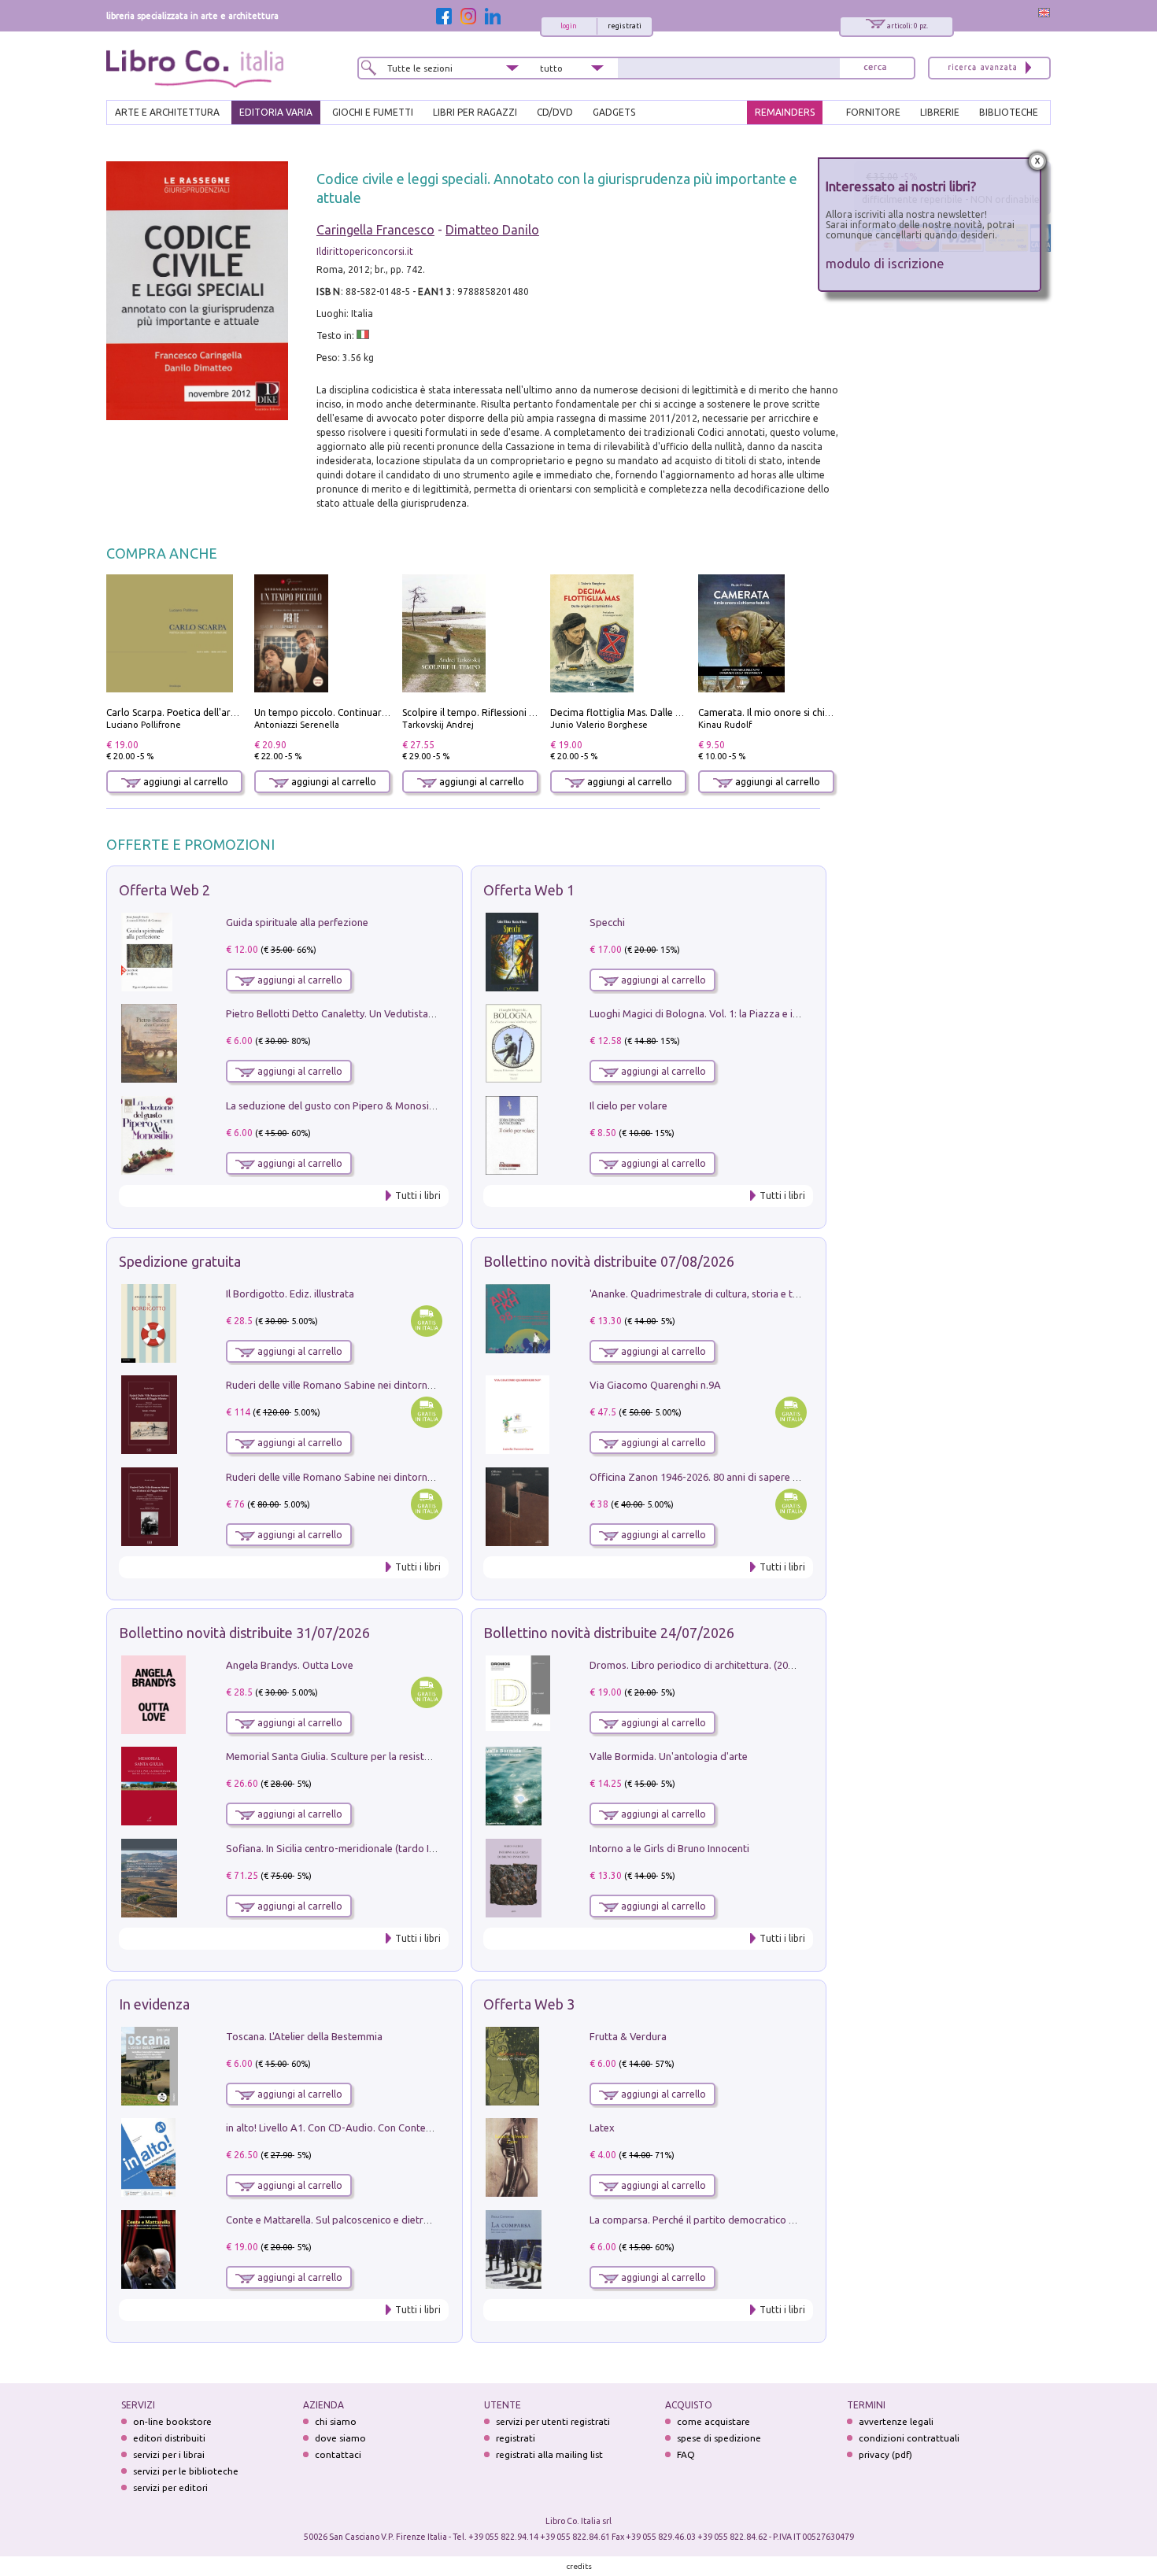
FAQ (686, 2454)
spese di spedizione (719, 2438)
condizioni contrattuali (909, 2438)
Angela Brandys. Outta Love (290, 1665)
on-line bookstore (172, 2421)
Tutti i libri (418, 1196)
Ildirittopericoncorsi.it (365, 251)
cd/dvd (555, 112)
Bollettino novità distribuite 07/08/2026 (609, 1261)
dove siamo (340, 2438)
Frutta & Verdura (628, 2036)
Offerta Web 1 (529, 890)
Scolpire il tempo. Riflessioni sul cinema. (490, 712)
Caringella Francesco (375, 230)
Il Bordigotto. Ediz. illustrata (290, 1294)
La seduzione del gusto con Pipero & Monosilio (333, 1105)
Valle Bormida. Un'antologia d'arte (669, 1756)
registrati (625, 26)
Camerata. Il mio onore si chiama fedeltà (789, 712)
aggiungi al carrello (185, 782)
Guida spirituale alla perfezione (297, 922)
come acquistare (713, 2421)
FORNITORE (873, 112)
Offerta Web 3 (529, 2004)
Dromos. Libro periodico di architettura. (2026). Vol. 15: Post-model (743, 1665)
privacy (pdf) (885, 2454)
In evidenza (154, 2004)
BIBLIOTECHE (1009, 112)
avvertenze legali (896, 2421)
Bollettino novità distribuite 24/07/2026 (609, 1633)
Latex (602, 2128)
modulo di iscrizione (885, 263)
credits (579, 2566)
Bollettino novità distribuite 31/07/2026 (244, 1633)
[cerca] (875, 68)
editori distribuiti (169, 2438)
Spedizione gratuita (180, 1261)
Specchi (607, 922)
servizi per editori (170, 2487)
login (569, 26)
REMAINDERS (785, 112)
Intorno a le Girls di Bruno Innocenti (669, 1848)
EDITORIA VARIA (276, 112)
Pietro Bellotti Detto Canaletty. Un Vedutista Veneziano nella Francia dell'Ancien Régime (426, 1013)
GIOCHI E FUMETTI (373, 112)
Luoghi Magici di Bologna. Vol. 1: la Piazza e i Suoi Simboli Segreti (739, 1013)
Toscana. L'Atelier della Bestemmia (304, 2036)
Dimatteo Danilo (492, 230)
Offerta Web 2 (164, 890)
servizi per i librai (169, 2454)
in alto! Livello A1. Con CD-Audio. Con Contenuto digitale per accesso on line (399, 2128)
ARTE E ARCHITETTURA (167, 112)
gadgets (614, 112)
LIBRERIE (940, 112)
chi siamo (336, 2421)
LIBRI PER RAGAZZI (475, 112)
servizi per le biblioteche (186, 2471)
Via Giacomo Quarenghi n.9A (655, 1385)
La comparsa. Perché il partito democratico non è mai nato (723, 2220)
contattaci (338, 2454)
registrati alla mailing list (549, 2454)
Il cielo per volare (628, 1105)
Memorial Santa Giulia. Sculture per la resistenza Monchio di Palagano (385, 1756)
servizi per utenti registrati (553, 2421)
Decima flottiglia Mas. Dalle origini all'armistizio (657, 712)
